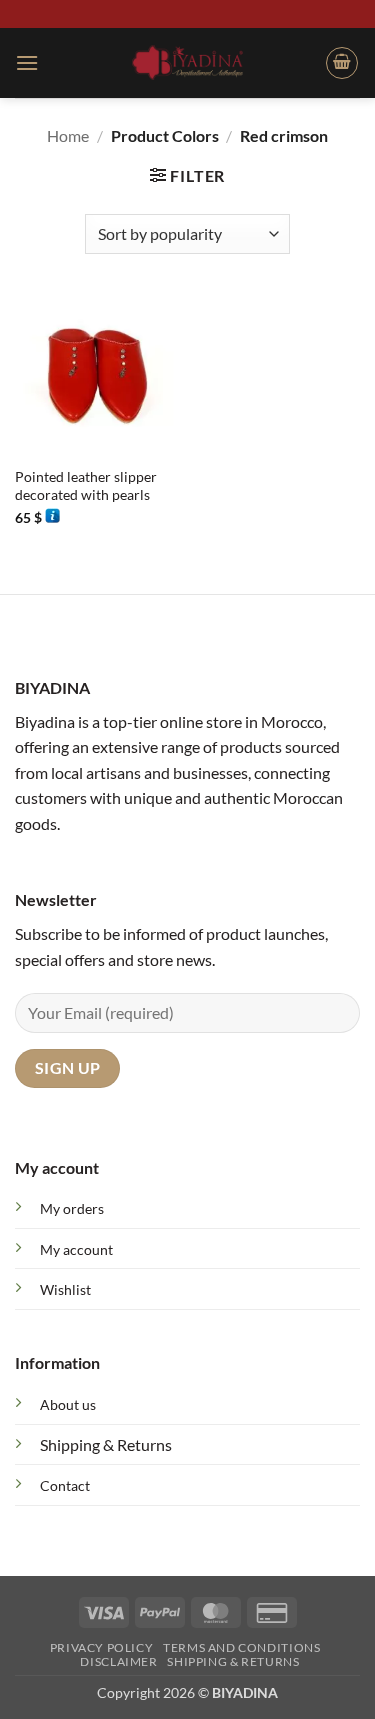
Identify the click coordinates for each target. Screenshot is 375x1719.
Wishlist (65, 1289)
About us (68, 1404)
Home (68, 135)
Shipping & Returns (106, 1444)
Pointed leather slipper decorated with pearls (86, 486)
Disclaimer (118, 1661)
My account (76, 1249)
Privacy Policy (102, 1647)
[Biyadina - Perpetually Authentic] (187, 62)
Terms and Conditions (241, 1647)
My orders (72, 1208)
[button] (27, 62)
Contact (65, 1485)
